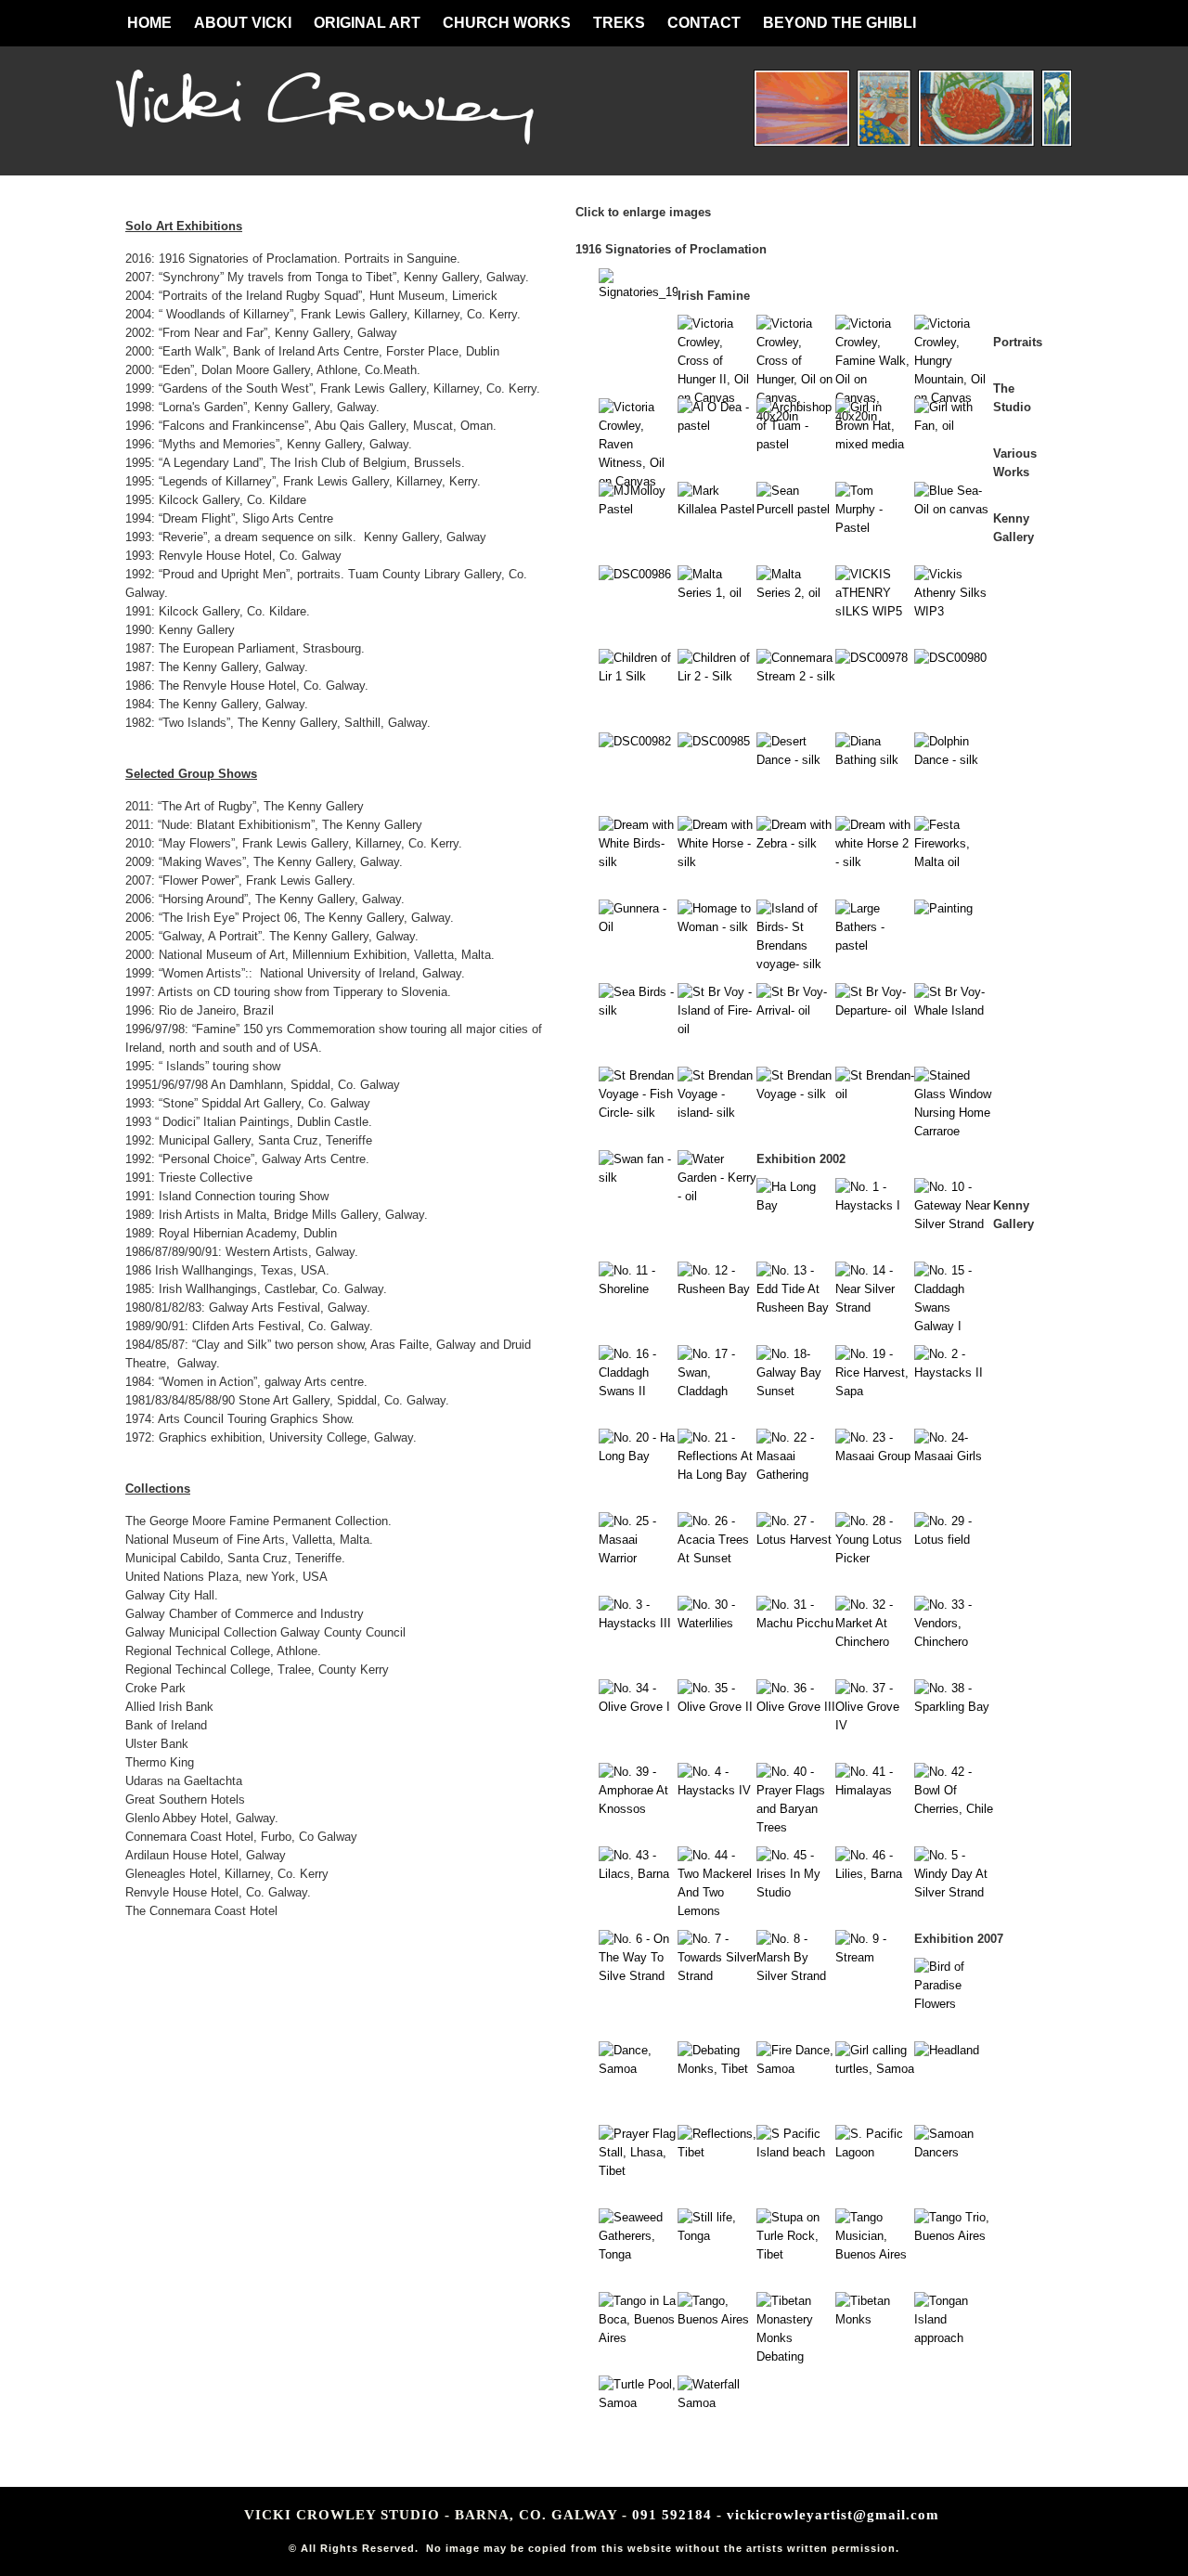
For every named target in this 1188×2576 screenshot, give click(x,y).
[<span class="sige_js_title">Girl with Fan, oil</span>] (954, 426)
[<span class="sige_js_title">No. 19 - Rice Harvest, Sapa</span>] (875, 1391)
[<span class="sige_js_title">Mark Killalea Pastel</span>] (717, 509)
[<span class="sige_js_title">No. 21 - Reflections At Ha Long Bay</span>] (717, 1475)
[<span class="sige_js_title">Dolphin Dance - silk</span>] (954, 760)
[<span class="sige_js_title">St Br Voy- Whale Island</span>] (954, 1010)
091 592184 (672, 2515)
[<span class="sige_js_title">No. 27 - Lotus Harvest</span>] (796, 1540)
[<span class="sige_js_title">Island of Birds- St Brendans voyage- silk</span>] (796, 964)
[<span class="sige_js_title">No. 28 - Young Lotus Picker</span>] (875, 1558)
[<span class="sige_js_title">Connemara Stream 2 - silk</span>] (796, 676)
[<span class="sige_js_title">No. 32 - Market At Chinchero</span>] (875, 1642)
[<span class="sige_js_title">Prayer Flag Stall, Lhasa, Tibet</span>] (638, 2171)
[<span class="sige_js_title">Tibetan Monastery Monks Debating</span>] (796, 2356)
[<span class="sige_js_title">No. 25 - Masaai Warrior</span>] (638, 1558)
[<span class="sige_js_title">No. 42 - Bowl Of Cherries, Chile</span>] (954, 1809)
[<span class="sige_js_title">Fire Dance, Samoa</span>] (796, 2069)
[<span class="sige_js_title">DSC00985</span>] (714, 741)
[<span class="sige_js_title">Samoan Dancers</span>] (954, 2152)
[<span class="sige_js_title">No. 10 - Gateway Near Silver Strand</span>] (954, 1224)
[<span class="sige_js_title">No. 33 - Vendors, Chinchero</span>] (954, 1642)
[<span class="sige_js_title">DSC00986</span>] (635, 574)
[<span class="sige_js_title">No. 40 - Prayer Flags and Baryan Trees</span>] (796, 1827)
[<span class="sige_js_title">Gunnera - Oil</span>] (638, 927)
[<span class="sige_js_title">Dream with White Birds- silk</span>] (638, 862)
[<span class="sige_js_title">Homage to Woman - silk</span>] (717, 927)
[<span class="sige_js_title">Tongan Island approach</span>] (954, 2338)
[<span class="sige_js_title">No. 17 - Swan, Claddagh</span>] (717, 1391)
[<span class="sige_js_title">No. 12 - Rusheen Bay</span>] (717, 1289)
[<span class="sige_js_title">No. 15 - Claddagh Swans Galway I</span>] (954, 1326)
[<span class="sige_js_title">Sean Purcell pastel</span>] (796, 509)
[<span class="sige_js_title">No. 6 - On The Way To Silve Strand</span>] (638, 1976)
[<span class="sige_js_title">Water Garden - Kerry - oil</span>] (717, 1196)
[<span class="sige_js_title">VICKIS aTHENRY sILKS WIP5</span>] (875, 611)
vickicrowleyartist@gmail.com (833, 2515)
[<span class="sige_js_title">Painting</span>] (943, 908)
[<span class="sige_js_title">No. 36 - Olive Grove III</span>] (796, 1707)
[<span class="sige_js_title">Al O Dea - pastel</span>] (717, 426)
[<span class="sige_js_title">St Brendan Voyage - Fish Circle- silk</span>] (638, 1113)
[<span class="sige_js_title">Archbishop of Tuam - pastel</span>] (796, 444)
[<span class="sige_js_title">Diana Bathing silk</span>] (875, 760)
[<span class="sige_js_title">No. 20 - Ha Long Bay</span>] (638, 1456)
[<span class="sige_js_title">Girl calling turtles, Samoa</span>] (875, 2069)
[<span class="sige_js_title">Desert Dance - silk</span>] (796, 760)
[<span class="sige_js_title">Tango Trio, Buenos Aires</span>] (954, 2236)
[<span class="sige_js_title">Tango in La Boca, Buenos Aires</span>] (638, 2338)
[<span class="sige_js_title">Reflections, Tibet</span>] (717, 2152)
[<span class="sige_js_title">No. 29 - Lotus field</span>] (954, 1540)
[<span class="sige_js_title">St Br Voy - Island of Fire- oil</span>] (717, 1029)
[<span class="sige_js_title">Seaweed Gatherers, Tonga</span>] (638, 2254)
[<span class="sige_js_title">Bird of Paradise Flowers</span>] (954, 2004)
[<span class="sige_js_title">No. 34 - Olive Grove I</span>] (638, 1707)
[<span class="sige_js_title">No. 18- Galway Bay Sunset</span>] (796, 1391)
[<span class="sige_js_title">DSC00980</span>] (950, 658)
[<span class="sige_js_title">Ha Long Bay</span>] (796, 1205)
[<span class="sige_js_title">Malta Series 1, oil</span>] (717, 593)
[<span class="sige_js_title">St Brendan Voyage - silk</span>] (796, 1094)
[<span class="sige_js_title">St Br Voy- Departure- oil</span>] (875, 1010)
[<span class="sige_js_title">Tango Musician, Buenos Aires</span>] (875, 2254)
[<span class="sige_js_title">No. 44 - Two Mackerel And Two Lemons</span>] (717, 1911)
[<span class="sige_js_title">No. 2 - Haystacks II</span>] (954, 1372)
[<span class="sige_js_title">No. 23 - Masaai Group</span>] (875, 1456)
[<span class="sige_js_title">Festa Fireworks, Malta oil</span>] (954, 862)
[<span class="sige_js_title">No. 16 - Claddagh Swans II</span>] (638, 1391)
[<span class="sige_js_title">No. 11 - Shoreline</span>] (638, 1289)
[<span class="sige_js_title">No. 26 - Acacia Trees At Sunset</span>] (717, 1558)
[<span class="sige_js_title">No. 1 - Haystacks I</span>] (875, 1205)
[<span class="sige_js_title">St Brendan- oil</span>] (875, 1094)
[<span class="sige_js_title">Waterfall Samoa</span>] (717, 2403)
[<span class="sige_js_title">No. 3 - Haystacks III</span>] (638, 1623)
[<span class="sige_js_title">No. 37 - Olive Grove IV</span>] (875, 1725)
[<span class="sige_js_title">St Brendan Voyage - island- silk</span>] (717, 1113)
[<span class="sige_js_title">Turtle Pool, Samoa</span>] (638, 2403)
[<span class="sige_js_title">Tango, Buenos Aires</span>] (717, 2319)
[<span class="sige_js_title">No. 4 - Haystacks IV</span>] (717, 1790)
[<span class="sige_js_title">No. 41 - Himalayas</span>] (875, 1790)
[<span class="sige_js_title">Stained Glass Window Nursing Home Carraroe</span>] (954, 1131)
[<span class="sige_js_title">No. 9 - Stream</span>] (875, 1957)
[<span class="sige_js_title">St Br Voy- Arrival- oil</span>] (796, 1010)
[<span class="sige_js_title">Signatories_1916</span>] (638, 292)
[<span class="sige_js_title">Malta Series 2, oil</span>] (796, 593)
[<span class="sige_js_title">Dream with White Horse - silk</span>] (717, 862)
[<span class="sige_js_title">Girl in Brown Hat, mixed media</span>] (875, 444)
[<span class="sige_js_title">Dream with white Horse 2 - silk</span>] (875, 862)
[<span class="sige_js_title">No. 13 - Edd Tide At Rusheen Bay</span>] (796, 1307)
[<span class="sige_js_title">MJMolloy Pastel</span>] (638, 509)
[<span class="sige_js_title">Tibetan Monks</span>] (875, 2319)
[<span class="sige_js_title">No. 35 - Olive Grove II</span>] (717, 1707)
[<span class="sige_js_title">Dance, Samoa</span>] (638, 2069)
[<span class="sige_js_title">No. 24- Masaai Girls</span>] (954, 1456)
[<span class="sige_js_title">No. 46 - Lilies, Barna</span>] (875, 1874)
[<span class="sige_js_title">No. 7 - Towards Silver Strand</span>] (717, 1976)
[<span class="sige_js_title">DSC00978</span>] (872, 658)
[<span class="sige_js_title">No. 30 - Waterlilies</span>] (717, 1623)
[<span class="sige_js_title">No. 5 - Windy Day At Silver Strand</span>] (954, 1892)
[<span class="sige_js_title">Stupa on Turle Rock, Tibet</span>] (796, 2254)
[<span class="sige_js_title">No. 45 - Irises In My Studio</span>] (796, 1892)
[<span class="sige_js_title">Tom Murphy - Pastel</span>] (875, 528)
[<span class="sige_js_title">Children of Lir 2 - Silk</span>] (717, 676)
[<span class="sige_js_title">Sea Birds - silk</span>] (638, 1010)
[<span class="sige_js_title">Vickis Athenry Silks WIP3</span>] (954, 611)
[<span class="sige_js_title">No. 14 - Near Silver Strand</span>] (875, 1307)
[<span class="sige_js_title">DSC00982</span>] (635, 741)
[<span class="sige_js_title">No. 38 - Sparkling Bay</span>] (954, 1707)
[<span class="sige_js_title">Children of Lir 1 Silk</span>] (638, 676)
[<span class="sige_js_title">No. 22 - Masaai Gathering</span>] (796, 1475)
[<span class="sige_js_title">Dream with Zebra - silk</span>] (796, 843)
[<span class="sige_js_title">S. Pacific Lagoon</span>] (875, 2152)
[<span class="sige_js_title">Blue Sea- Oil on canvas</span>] (954, 509)
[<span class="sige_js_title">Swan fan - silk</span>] (638, 1178)
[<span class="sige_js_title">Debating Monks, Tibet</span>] (717, 2069)
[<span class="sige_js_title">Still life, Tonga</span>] (717, 2236)
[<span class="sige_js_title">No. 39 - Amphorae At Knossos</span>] (638, 1809)
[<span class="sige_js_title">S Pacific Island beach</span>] (796, 2152)
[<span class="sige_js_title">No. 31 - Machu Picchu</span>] (796, 1623)
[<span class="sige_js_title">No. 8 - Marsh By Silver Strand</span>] (796, 1976)
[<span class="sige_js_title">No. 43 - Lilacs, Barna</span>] (638, 1874)
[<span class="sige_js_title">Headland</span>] (947, 2050)
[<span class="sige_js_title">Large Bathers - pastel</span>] (875, 945)
